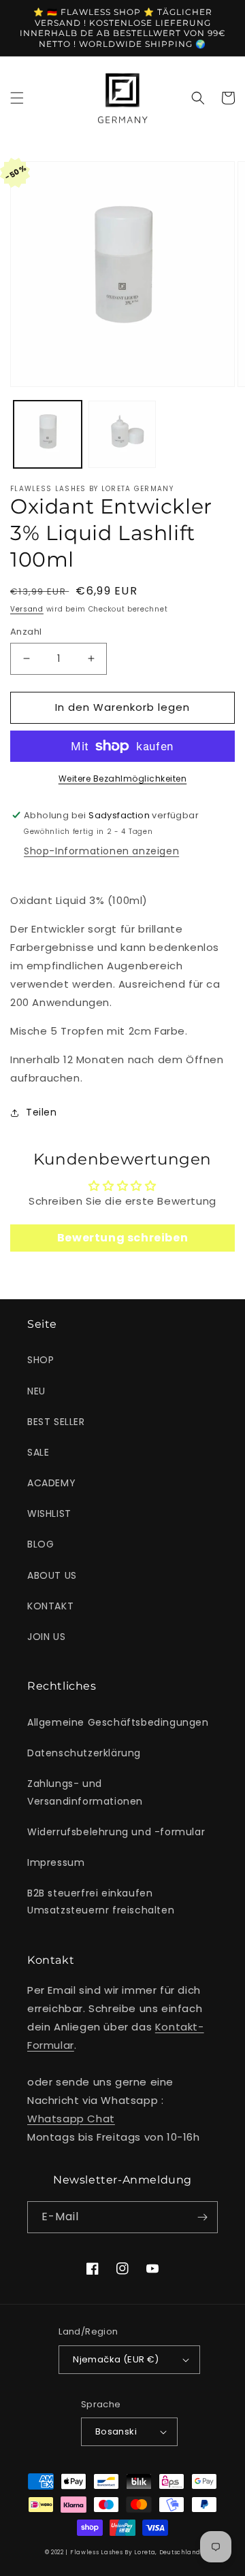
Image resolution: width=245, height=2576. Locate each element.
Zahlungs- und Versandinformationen (85, 1792)
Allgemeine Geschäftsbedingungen (118, 1722)
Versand (27, 609)
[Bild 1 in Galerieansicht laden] (48, 435)
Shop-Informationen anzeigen (101, 851)
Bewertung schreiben (122, 1238)
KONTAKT (50, 1606)
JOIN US (46, 1637)
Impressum (56, 1862)
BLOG (40, 1544)
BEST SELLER (56, 1422)
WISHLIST (49, 1513)
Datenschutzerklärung (84, 1753)
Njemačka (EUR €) (116, 2359)
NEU (36, 1391)
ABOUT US (52, 1575)
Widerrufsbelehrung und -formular (116, 1832)
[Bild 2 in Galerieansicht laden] (122, 435)
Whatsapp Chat (71, 2119)
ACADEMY (51, 1483)
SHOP (40, 1360)
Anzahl (26, 632)
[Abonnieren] (202, 2217)
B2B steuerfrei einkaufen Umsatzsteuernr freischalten (101, 1902)
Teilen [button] (42, 1112)
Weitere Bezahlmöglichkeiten (123, 779)
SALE (38, 1452)
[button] (17, 98)
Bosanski (116, 2431)
